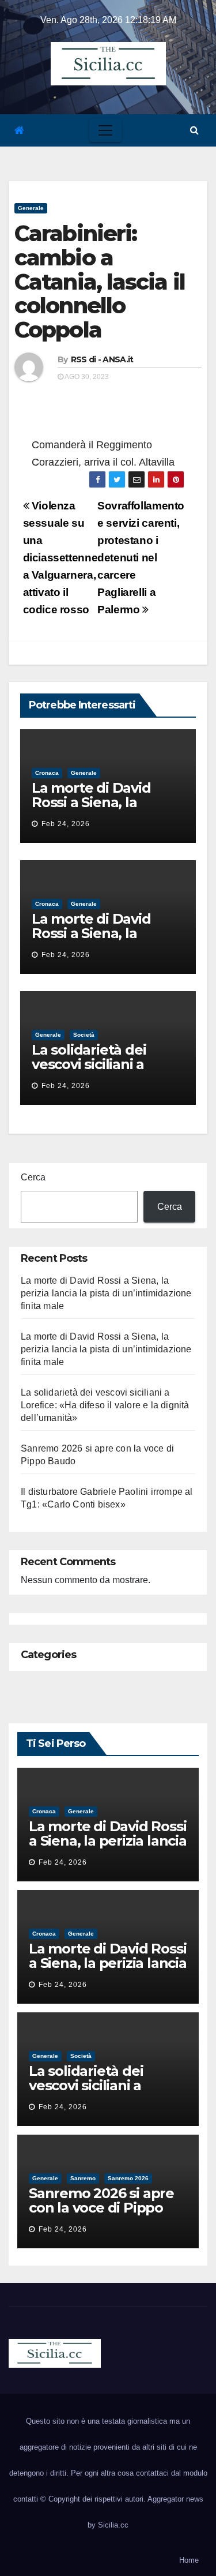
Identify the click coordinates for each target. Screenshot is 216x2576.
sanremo (83, 2178)
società (84, 1035)
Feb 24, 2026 (66, 824)
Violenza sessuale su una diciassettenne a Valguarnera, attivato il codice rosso (60, 558)
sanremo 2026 (128, 2178)
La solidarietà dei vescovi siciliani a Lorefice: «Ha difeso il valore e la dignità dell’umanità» (105, 1405)
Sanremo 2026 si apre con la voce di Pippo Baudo (101, 2208)
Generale (31, 208)
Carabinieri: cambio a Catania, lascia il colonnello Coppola (100, 282)
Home (189, 2560)
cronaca (47, 773)
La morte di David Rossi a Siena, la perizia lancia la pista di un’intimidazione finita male (106, 1293)
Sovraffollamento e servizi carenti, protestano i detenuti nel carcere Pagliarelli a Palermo (141, 558)
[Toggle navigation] (105, 130)
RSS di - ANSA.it (102, 359)
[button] (194, 130)
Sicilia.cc (113, 2525)
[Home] (19, 131)
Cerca (33, 1177)
